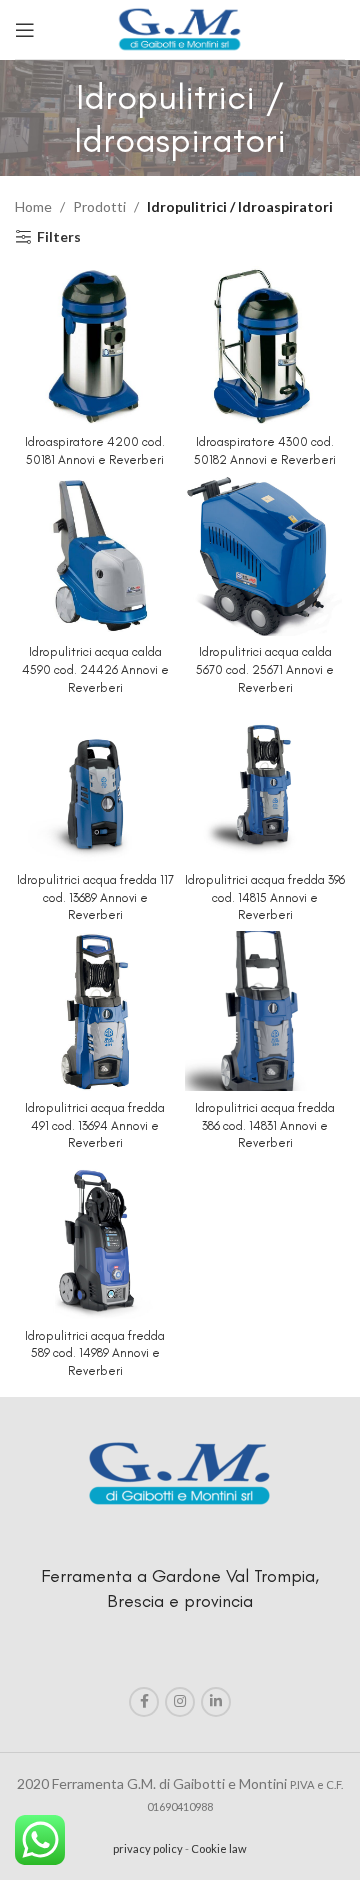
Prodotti (99, 206)
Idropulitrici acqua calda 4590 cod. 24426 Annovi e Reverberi (95, 669)
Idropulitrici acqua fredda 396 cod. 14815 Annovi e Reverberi (265, 897)
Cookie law (219, 1848)
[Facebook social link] (144, 1702)
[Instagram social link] (180, 1702)
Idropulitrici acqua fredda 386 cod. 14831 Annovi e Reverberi (265, 1125)
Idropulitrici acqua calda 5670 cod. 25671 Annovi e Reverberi (265, 669)
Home (33, 206)
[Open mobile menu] (25, 30)
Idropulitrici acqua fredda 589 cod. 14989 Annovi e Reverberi (95, 1353)
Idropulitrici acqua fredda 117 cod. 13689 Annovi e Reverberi (95, 897)
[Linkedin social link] (216, 1702)
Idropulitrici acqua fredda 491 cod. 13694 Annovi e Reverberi (95, 1125)
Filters (59, 237)
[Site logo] (179, 27)
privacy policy (148, 1848)
